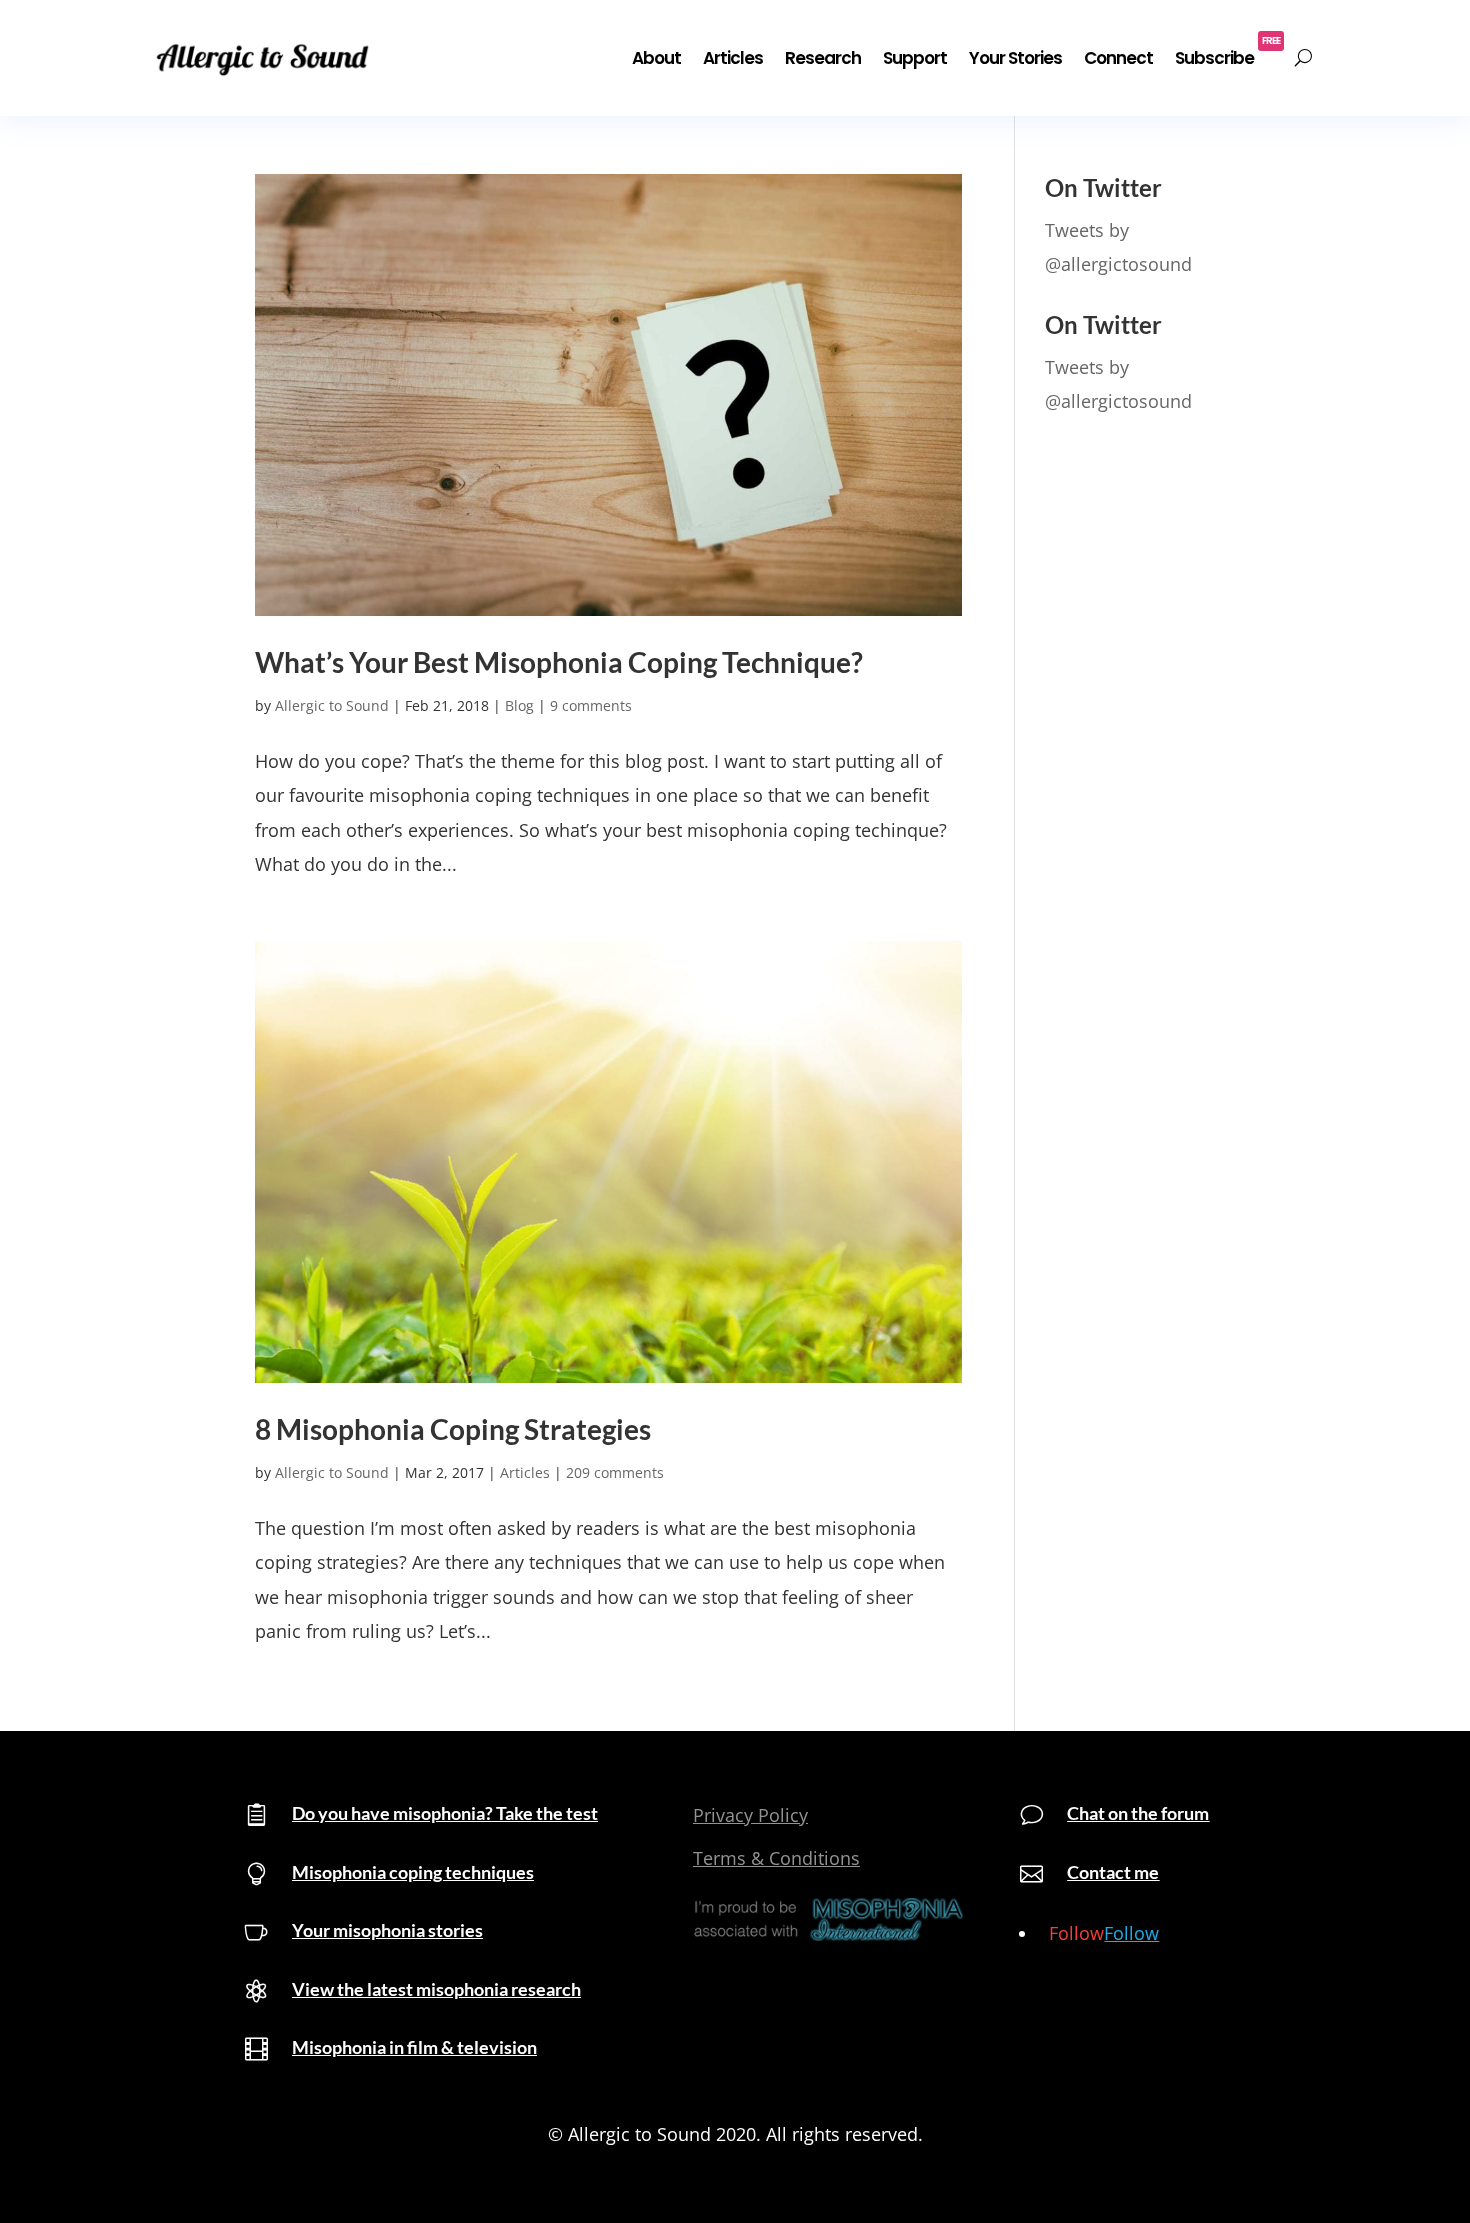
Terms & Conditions (776, 1858)
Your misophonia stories (387, 1930)
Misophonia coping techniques (413, 1872)
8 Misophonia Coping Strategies (453, 1429)
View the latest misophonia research (436, 1989)
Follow (1131, 1933)
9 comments (591, 705)
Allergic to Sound (332, 705)
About (656, 58)
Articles (733, 58)
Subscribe (1227, 51)
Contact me (1113, 1872)
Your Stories (1015, 58)
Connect (1118, 58)
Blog (519, 705)
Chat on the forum (1138, 1813)
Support (915, 58)
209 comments (615, 1472)
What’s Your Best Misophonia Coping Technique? (559, 662)
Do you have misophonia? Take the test (445, 1813)
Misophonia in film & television (414, 2047)
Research (823, 58)
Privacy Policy (750, 1815)
